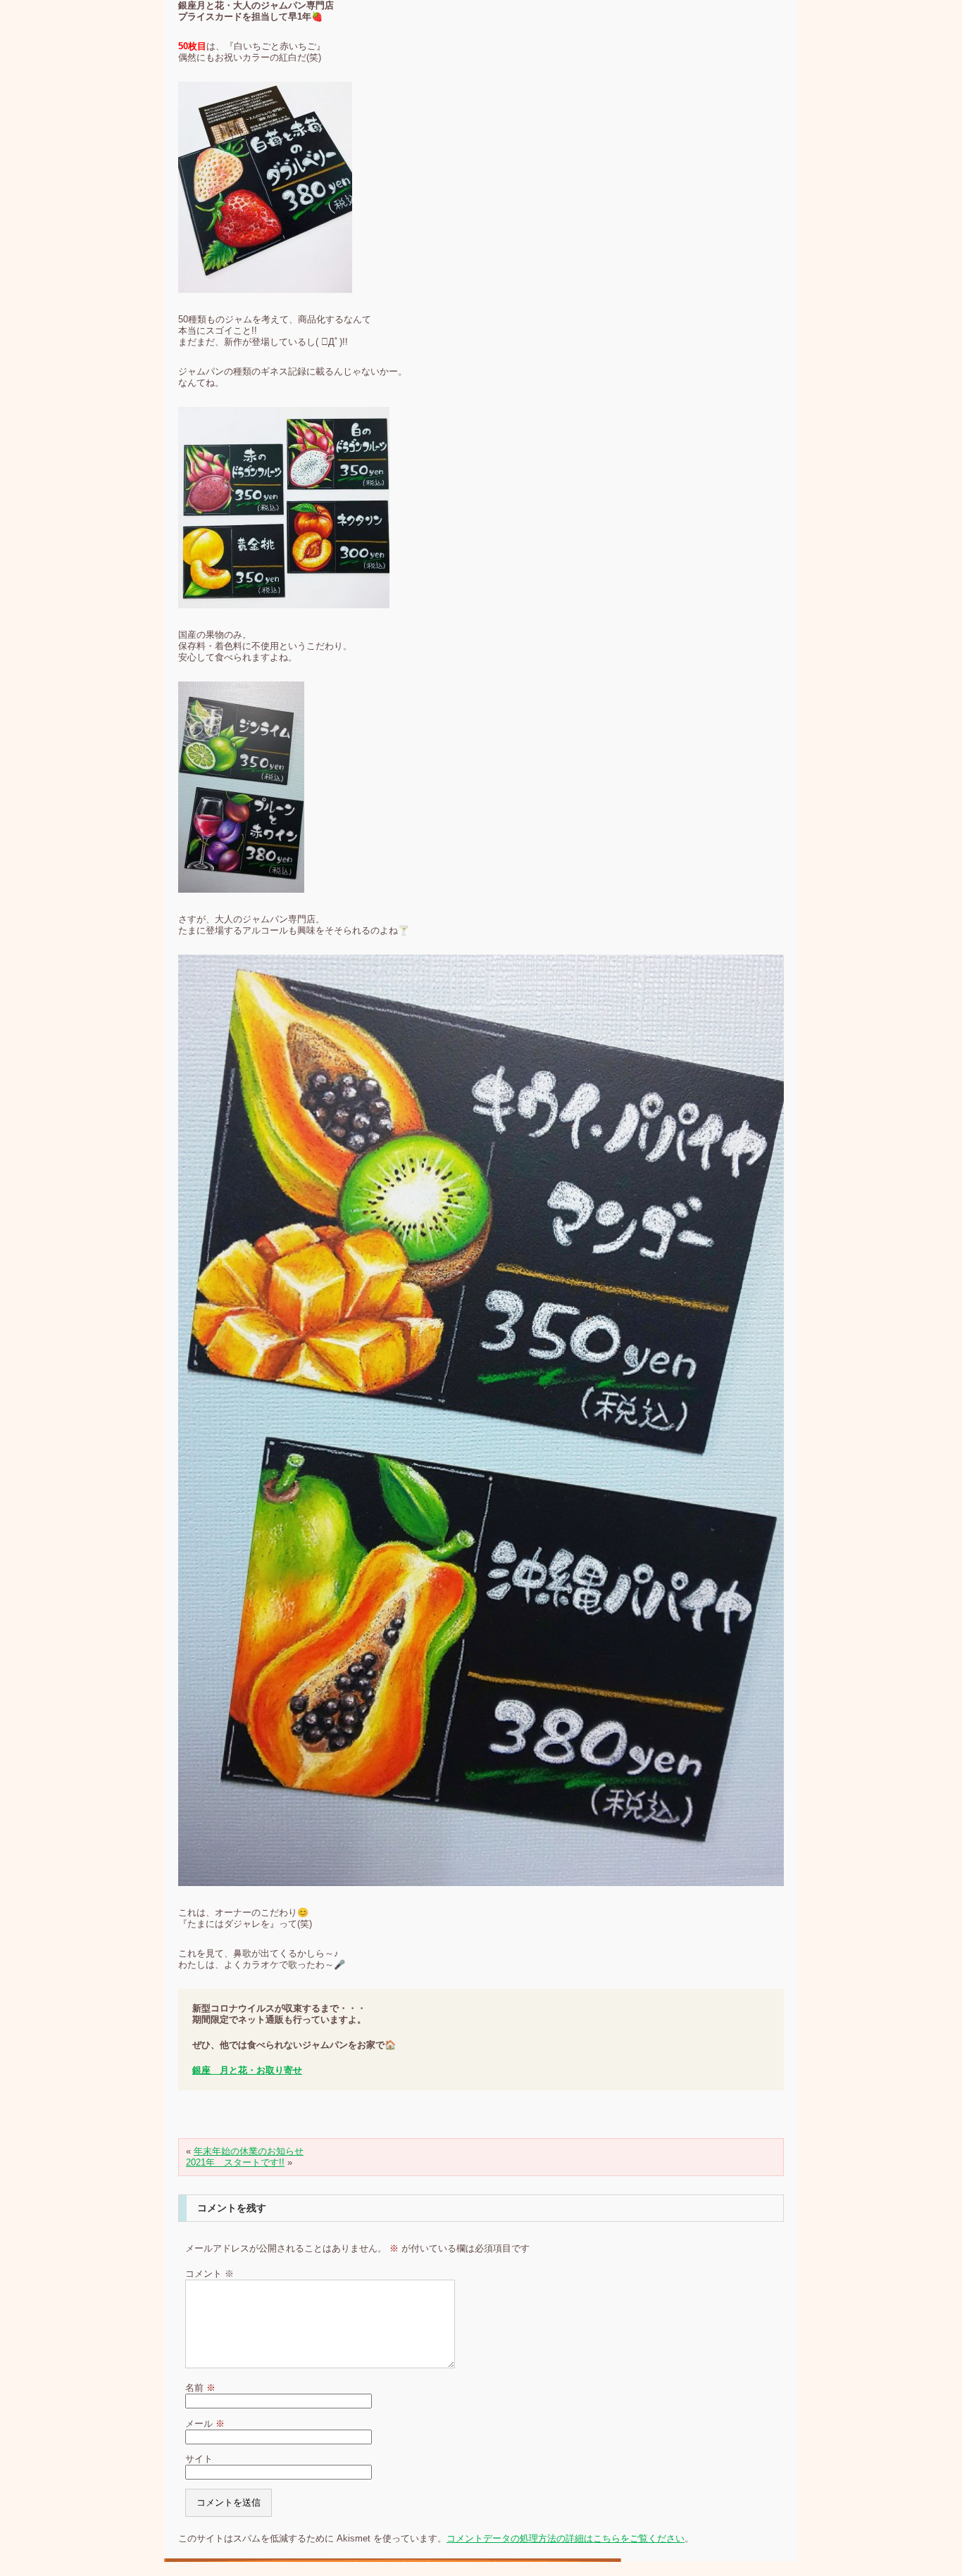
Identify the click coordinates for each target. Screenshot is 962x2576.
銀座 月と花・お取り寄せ (247, 2070)
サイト (199, 2459)
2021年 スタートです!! (235, 2162)
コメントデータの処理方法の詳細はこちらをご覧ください (566, 2538)
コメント (210, 2274)
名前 (200, 2388)
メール (205, 2424)
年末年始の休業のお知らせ (249, 2151)
